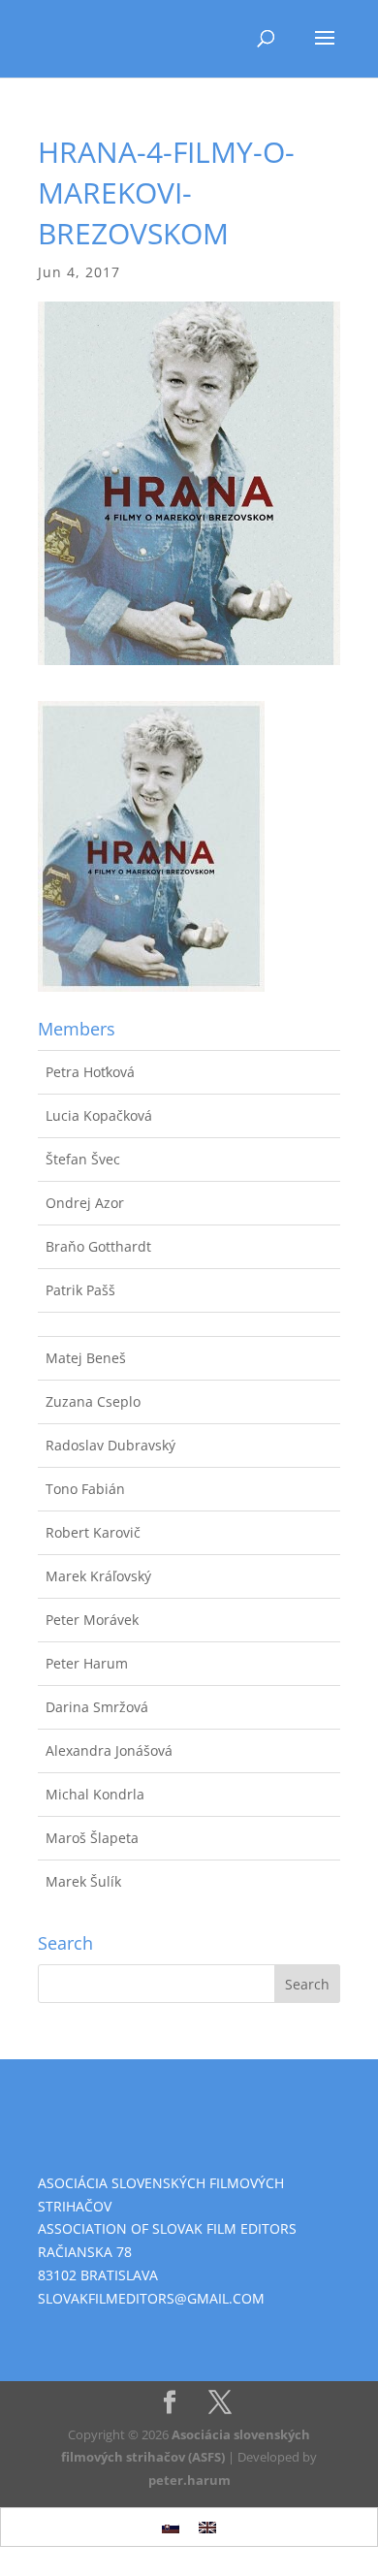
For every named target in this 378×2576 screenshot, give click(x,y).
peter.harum (189, 2480)
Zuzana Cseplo (93, 1401)
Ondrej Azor (85, 1203)
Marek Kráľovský (98, 1576)
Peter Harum (87, 1663)
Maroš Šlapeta (92, 1838)
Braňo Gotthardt (98, 1246)
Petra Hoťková (90, 1072)
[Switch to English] (207, 2527)
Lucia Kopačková (99, 1115)
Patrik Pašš (80, 1290)
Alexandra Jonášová (109, 1750)
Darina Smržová (97, 1707)
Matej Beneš (86, 1358)
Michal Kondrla (95, 1794)
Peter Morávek (92, 1620)
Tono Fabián (85, 1489)
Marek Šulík (83, 1881)
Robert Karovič (93, 1532)
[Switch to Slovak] (171, 2527)
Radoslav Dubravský (110, 1445)
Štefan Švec (83, 1159)
